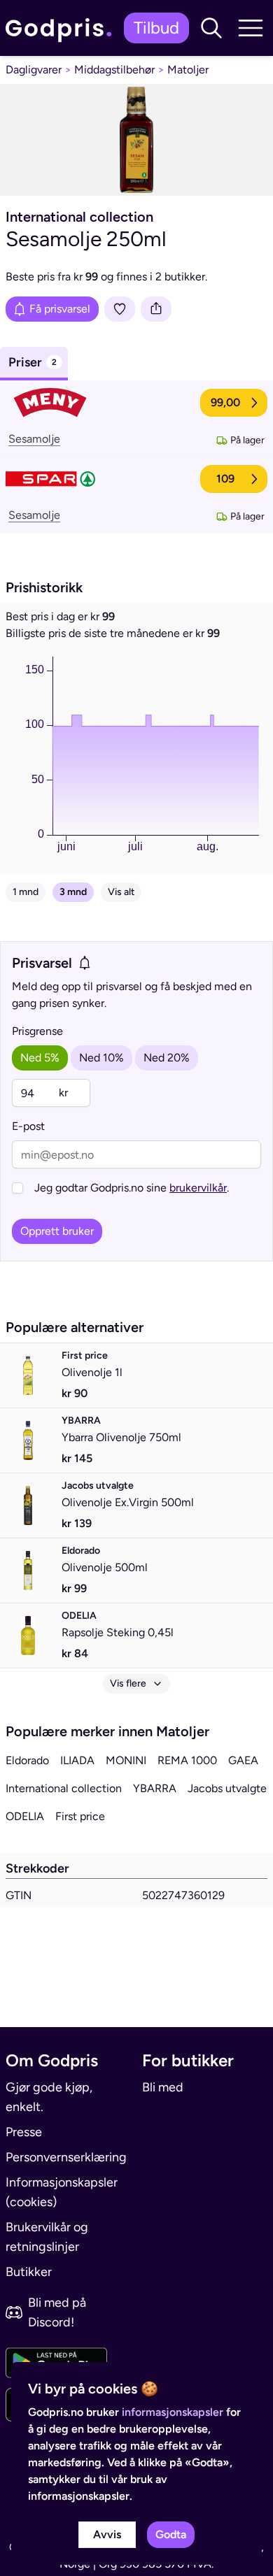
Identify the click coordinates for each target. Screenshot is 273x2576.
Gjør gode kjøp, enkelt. (49, 2097)
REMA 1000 (187, 1760)
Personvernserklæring (66, 2157)
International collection (64, 1788)
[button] (211, 28)
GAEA (243, 1760)
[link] (62, 28)
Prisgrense (37, 1031)
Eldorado (27, 1760)
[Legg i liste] (120, 309)
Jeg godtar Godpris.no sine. (132, 1188)
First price (80, 1816)
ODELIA (25, 1816)
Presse (24, 2132)
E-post (28, 1126)
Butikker (29, 2272)
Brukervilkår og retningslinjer (47, 2237)
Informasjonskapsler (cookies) (62, 2192)
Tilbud (156, 28)
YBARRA (155, 1788)
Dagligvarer (34, 70)
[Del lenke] (156, 309)
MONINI (126, 1760)
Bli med (163, 2087)
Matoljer (188, 70)
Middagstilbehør (114, 70)
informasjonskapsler (173, 2412)
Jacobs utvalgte (227, 1788)
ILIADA (77, 1760)
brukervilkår (198, 1188)
